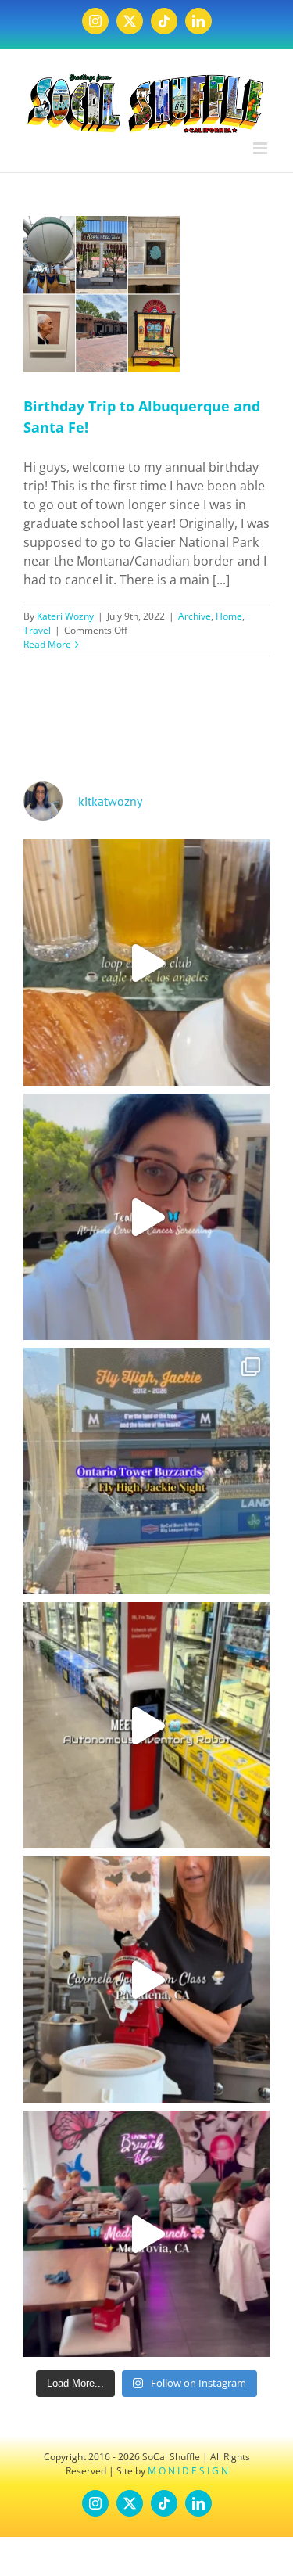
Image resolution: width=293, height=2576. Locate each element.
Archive (195, 616)
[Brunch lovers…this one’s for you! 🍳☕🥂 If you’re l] (146, 2234)
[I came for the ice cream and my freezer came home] (146, 1980)
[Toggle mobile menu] (261, 148)
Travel (37, 630)
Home (229, 616)
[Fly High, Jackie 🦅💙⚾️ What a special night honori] (146, 1471)
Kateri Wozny (65, 616)
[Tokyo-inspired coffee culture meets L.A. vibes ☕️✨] (146, 963)
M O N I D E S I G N (188, 2471)
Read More (47, 644)
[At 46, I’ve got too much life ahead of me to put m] (146, 1217)
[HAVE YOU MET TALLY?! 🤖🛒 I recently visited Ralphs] (146, 1725)
